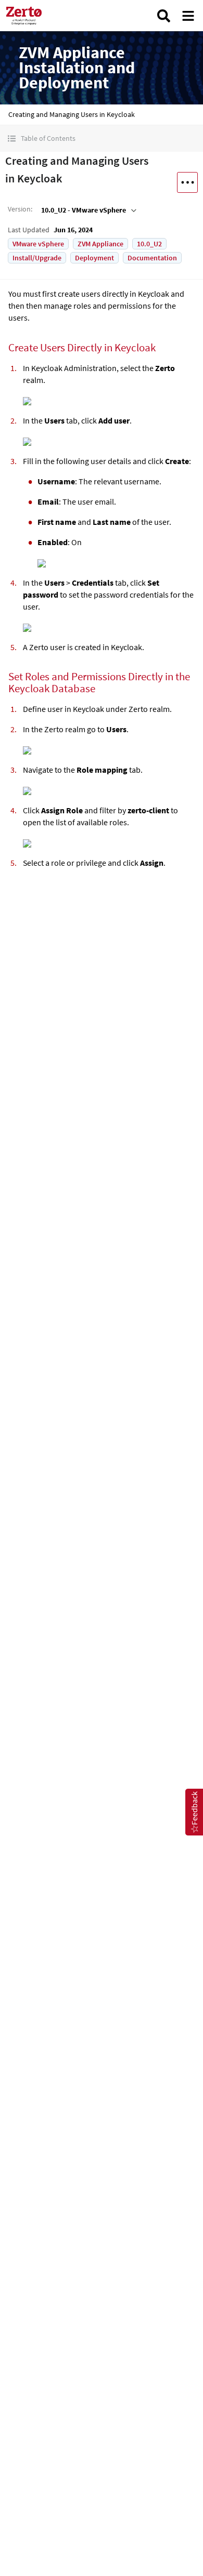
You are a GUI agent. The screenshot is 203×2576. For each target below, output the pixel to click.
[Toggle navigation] (188, 16)
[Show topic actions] (187, 182)
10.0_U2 (149, 244)
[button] (102, 138)
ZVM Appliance (100, 244)
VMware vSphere (38, 244)
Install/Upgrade (37, 258)
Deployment (94, 258)
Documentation (152, 258)
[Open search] (164, 16)
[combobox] (88, 210)
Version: (20, 209)
